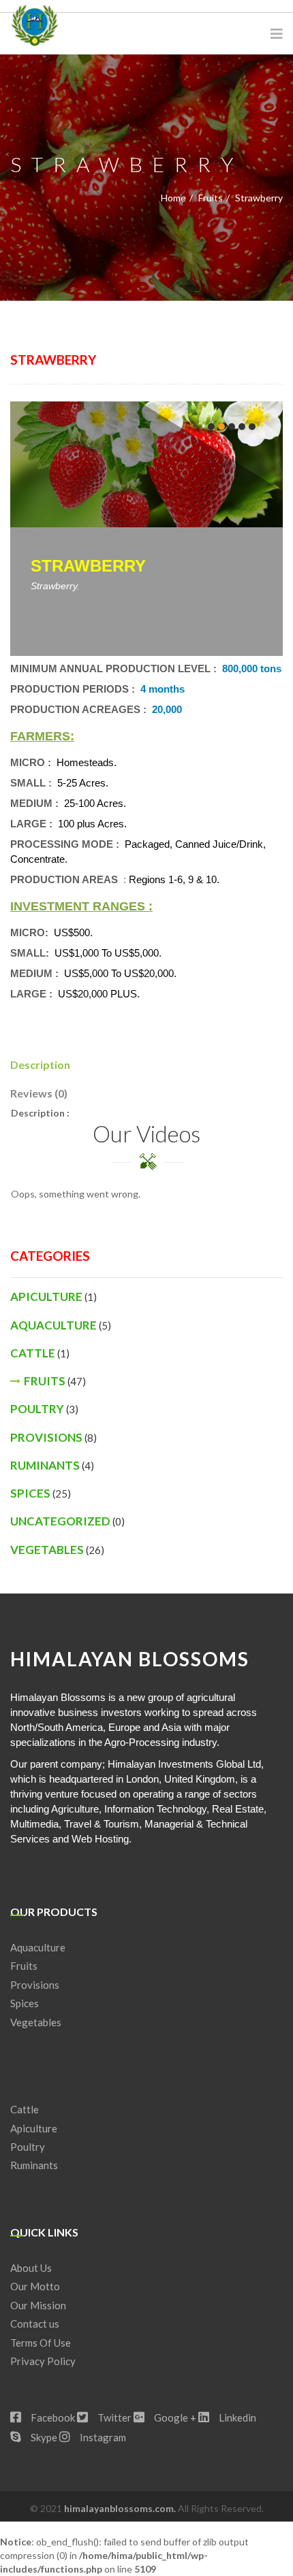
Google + (174, 2417)
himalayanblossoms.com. (121, 2508)
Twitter (113, 2417)
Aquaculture (53, 1325)
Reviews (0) (39, 1093)
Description (40, 1064)
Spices (30, 1493)
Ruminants (45, 1465)
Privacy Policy (43, 2361)
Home (173, 198)
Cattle (33, 1353)
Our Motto (35, 2286)
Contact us (35, 2324)
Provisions (46, 1437)
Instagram (102, 2437)
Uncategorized (60, 1521)
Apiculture (46, 1297)
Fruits (211, 198)
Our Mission (38, 2305)
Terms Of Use (41, 2343)
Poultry (37, 1409)
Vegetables (47, 1550)
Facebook (52, 2417)
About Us (31, 2268)
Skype (43, 2437)
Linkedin (236, 2417)
